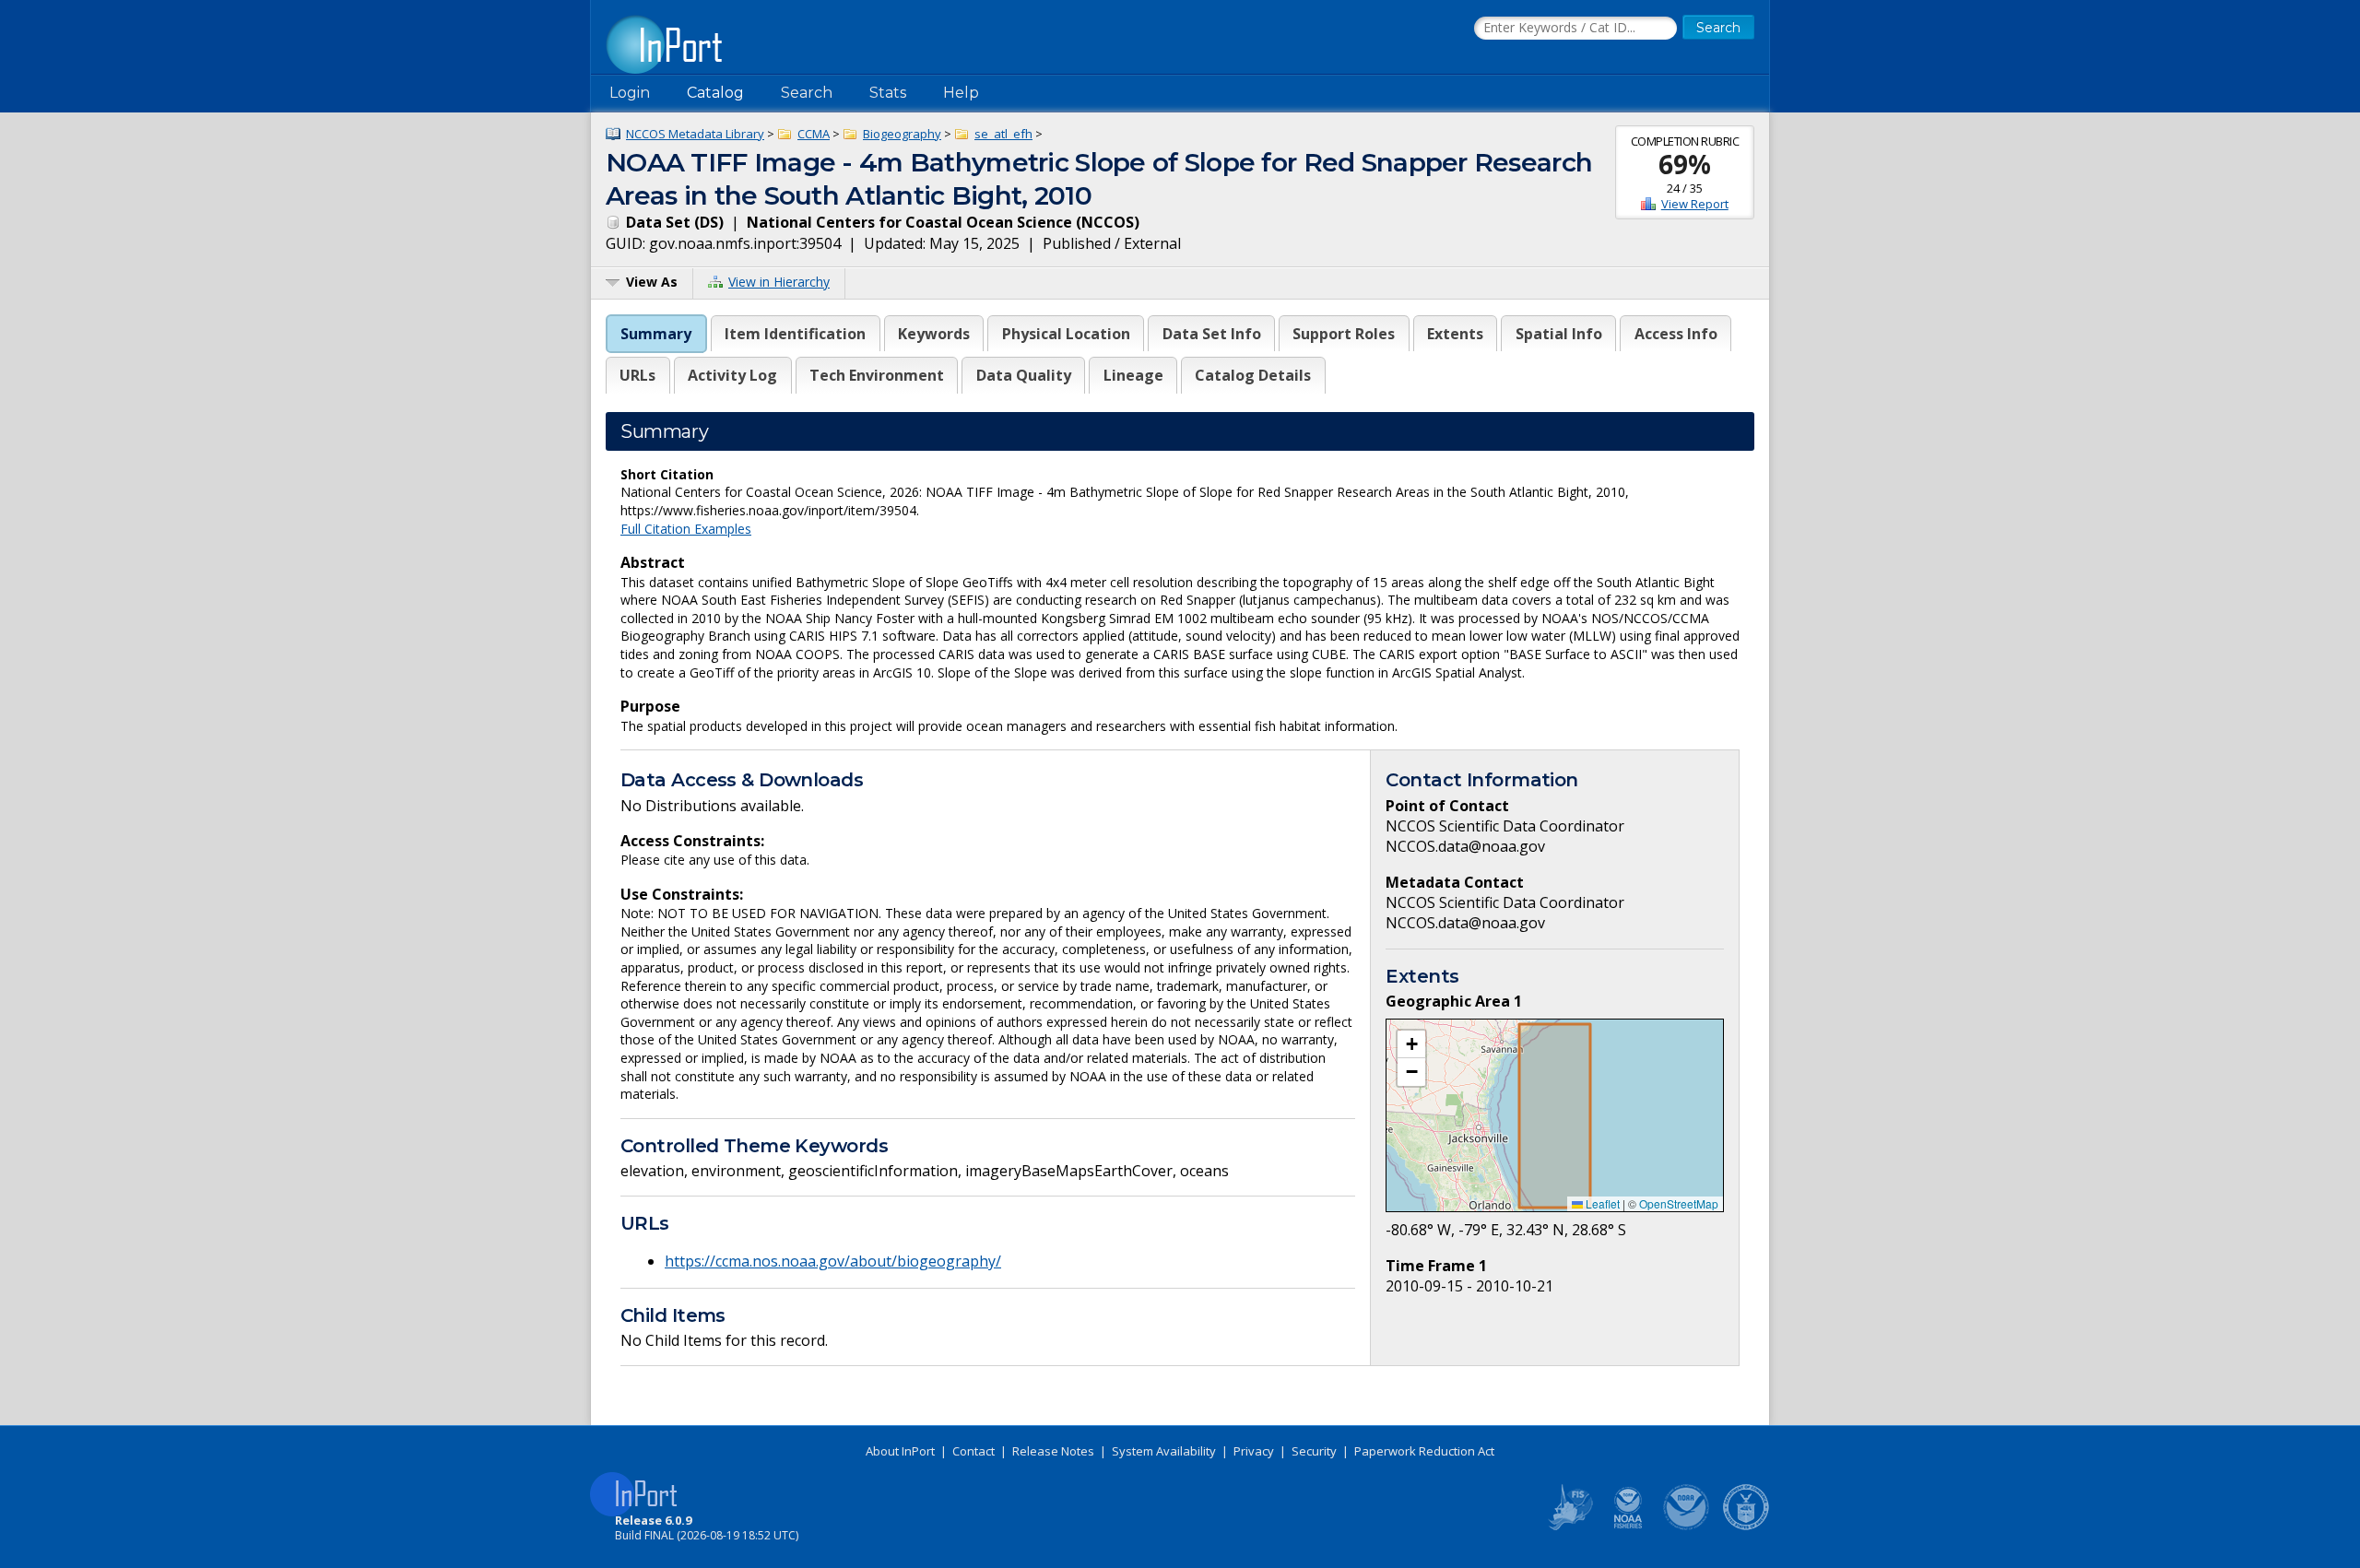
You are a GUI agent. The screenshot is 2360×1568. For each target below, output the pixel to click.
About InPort (900, 1451)
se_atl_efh (1003, 134)
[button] (1411, 1044)
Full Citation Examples (686, 529)
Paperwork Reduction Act (1424, 1451)
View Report (1695, 204)
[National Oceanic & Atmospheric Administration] (1687, 1527)
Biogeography (902, 134)
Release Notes (1053, 1451)
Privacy (1254, 1451)
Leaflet (1601, 1203)
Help (961, 93)
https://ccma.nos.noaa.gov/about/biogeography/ (833, 1261)
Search (807, 93)
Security (1314, 1451)
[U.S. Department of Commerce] (1746, 1527)
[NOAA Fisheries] (1628, 1527)
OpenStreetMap (1679, 1203)
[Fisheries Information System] (1569, 1527)
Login (630, 93)
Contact (973, 1451)
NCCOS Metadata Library (695, 134)
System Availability (1164, 1451)
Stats (888, 93)
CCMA (814, 134)
